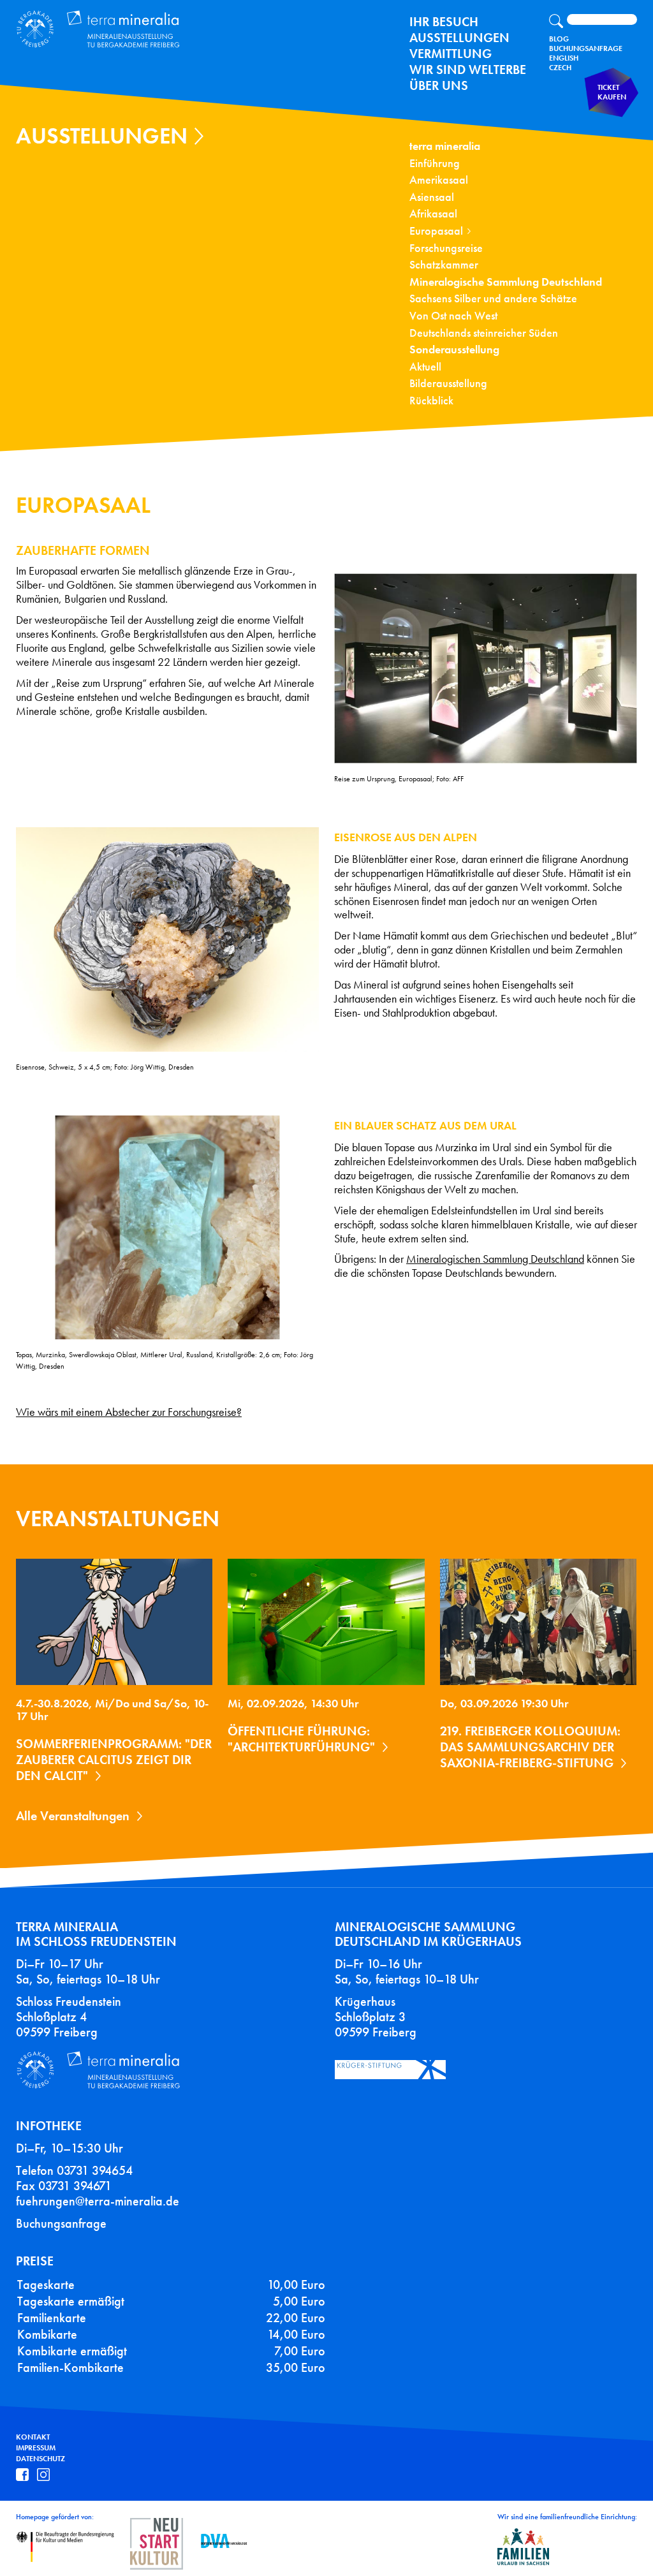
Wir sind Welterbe (468, 70)
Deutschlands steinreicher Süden (484, 333)
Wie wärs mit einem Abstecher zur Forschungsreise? (129, 1412)
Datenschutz (40, 2459)
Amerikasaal (439, 180)
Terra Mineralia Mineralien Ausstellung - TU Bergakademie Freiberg (106, 30)
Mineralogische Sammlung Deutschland (506, 282)
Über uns (439, 85)
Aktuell (425, 367)
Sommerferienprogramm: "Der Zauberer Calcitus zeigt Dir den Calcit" (114, 1760)
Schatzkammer (444, 265)
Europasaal (436, 231)
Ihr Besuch (444, 22)
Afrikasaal (433, 214)
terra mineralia (445, 146)
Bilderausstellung (448, 384)
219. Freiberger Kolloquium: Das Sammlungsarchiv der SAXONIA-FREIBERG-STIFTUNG (530, 1747)
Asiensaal (432, 197)
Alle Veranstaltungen (73, 1816)
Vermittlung (451, 54)
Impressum (36, 2448)
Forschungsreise (446, 248)
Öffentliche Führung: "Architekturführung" (301, 1739)
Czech (560, 68)
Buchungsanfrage (586, 48)
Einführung (435, 164)
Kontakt (33, 2437)
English (564, 58)
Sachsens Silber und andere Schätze (493, 299)
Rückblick (431, 401)
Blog (559, 39)
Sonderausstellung (454, 350)
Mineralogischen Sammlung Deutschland (495, 1259)
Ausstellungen (459, 38)
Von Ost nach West (453, 316)
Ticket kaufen (612, 92)
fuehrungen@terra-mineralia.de (98, 2201)
